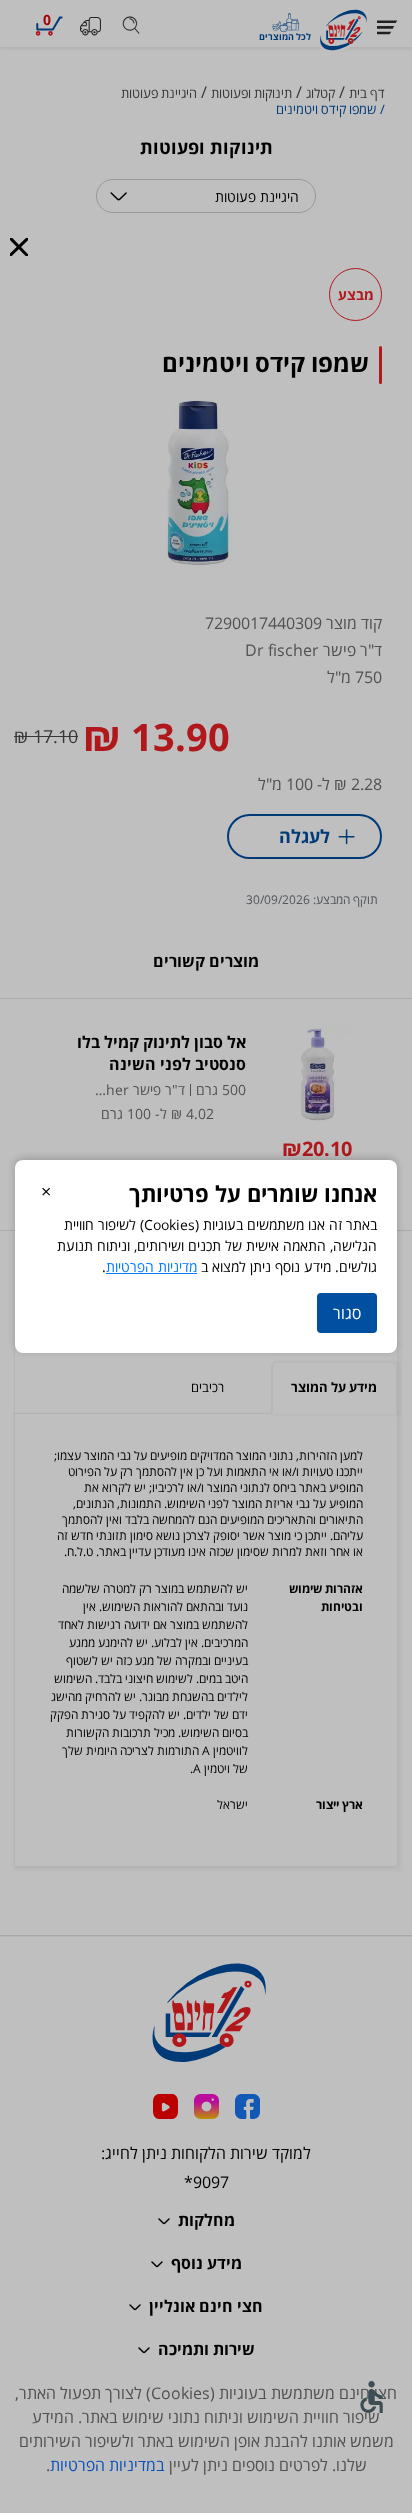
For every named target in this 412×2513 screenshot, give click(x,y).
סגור (347, 1313)
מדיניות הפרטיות (151, 1266)
